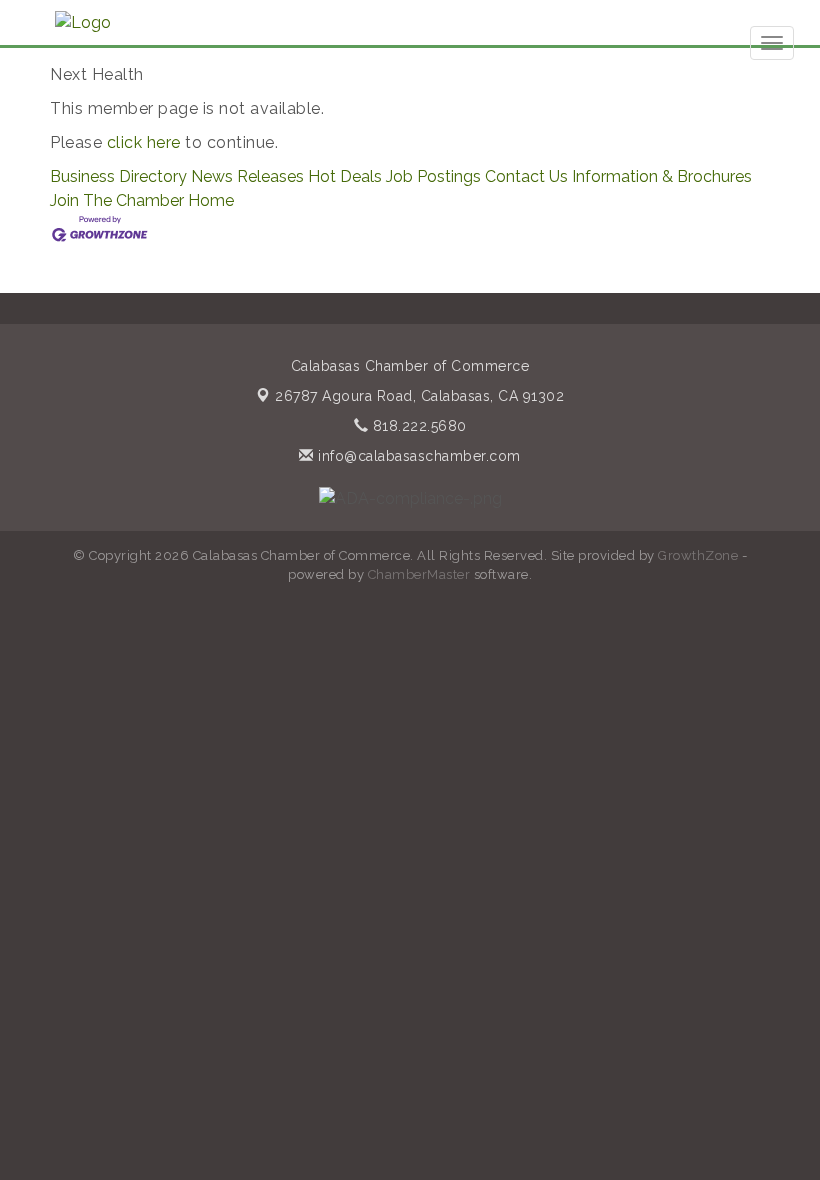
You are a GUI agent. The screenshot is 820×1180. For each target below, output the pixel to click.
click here (144, 142)
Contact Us (526, 176)
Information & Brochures (662, 176)
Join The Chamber (117, 200)
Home (211, 200)
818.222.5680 (417, 426)
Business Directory (118, 176)
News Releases (247, 176)
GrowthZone (698, 555)
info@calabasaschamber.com (417, 456)
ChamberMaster (419, 574)
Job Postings (433, 176)
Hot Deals (345, 176)
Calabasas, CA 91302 (419, 396)
